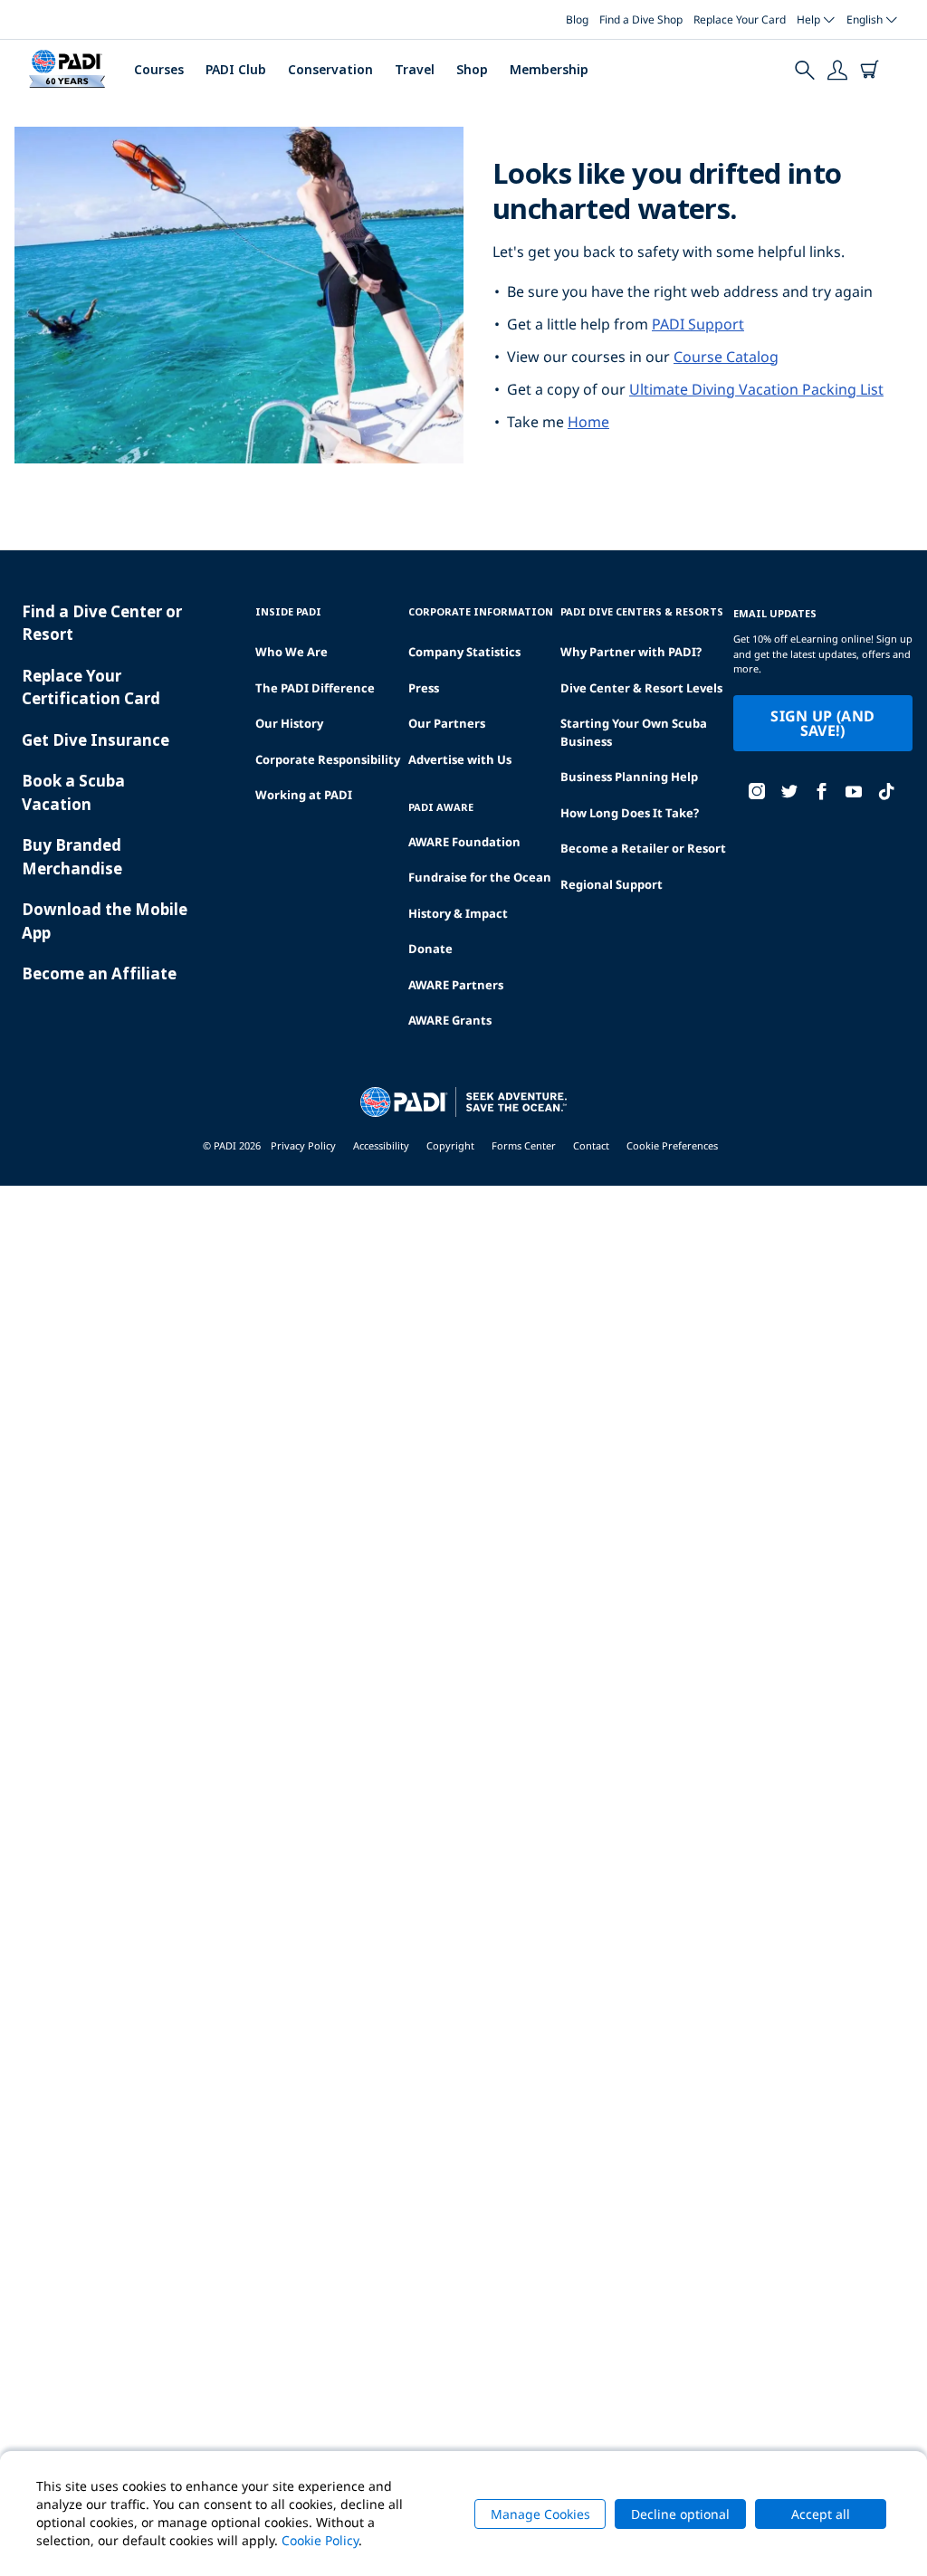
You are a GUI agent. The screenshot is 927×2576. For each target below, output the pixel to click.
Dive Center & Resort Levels (641, 688)
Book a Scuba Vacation (73, 792)
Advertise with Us (460, 759)
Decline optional (680, 2514)
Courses (159, 69)
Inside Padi (288, 611)
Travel (415, 69)
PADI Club (236, 69)
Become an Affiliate (99, 973)
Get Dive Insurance (96, 740)
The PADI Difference (315, 688)
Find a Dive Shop (641, 19)
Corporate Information (481, 611)
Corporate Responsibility (328, 759)
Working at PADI (304, 795)
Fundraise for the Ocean (480, 877)
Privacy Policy (303, 1145)
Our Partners (447, 723)
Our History (289, 723)
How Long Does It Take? (630, 813)
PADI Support (698, 324)
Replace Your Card (740, 19)
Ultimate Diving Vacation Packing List (756, 389)
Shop (472, 69)
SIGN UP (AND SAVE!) (822, 723)
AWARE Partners (456, 985)
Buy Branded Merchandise (72, 857)
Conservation (330, 69)
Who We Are (291, 652)
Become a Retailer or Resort (643, 848)
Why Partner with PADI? (631, 652)
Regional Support (612, 884)
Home (588, 422)
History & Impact (458, 913)
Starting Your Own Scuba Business (634, 732)
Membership (549, 69)
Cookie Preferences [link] (672, 1145)
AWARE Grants (450, 1020)
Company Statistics (464, 652)
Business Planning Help (629, 777)
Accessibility (381, 1145)
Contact (591, 1145)
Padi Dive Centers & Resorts (642, 611)
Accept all (821, 2514)
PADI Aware (441, 807)
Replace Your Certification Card (91, 687)
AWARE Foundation (464, 842)
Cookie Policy (320, 2540)
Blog (577, 19)
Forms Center (524, 1145)
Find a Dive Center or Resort (102, 623)
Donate (430, 949)
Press (424, 688)
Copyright (450, 1145)
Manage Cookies (540, 2514)
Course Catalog (726, 357)
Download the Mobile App (105, 921)
